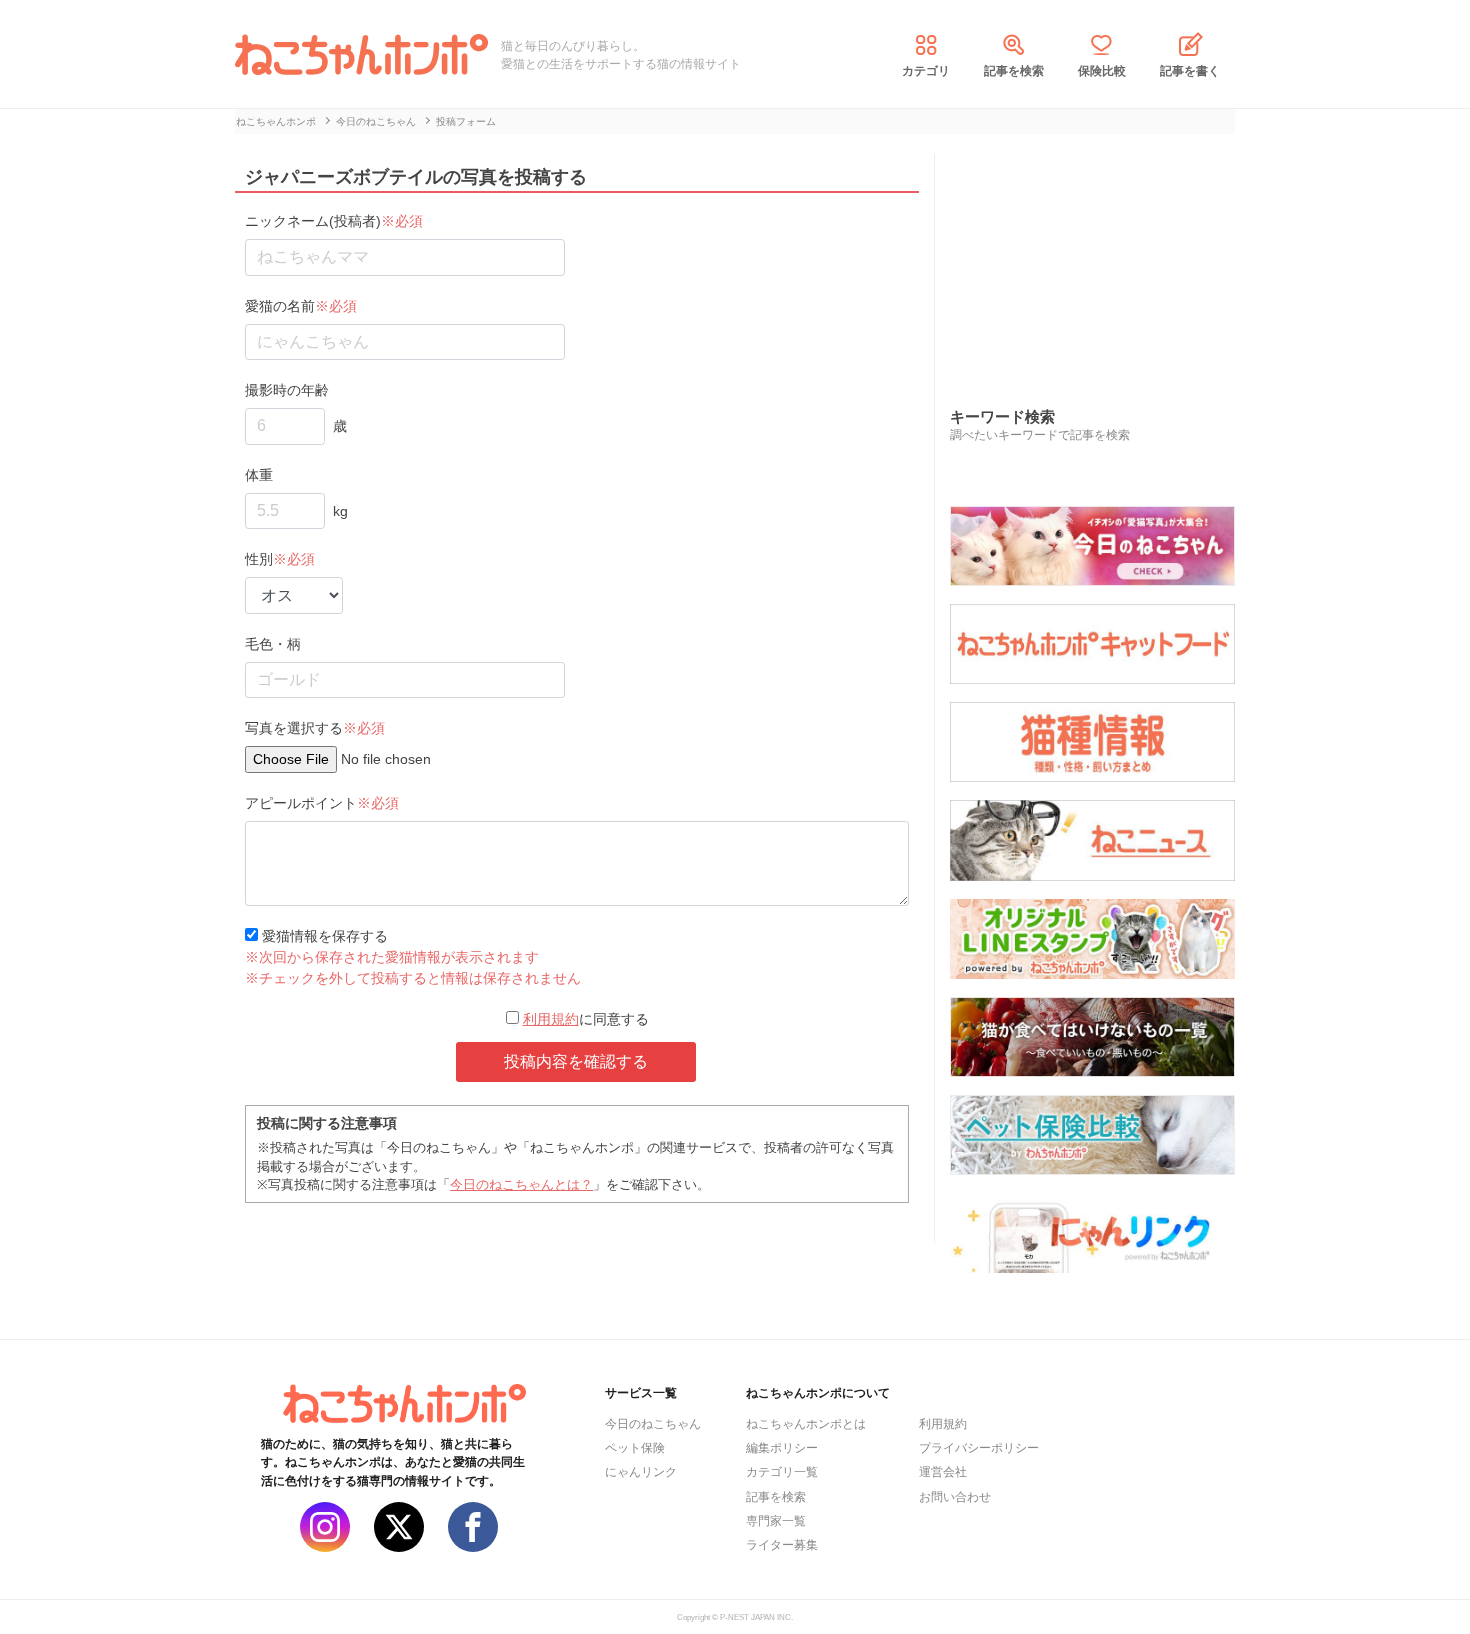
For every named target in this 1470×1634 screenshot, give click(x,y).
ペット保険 (635, 1448)
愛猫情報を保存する (323, 936)
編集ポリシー (782, 1448)
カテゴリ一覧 (782, 1472)
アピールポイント (322, 803)
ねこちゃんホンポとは (806, 1424)
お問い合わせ (955, 1497)
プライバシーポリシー (979, 1448)
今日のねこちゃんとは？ (521, 1185)
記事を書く (1190, 71)
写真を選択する (315, 728)
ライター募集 (782, 1545)
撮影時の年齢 (287, 390)
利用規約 (551, 1019)
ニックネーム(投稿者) (334, 221)
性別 (280, 559)
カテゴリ (926, 71)
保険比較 (1102, 71)
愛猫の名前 (301, 306)
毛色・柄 (273, 644)
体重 (259, 475)
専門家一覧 (776, 1521)
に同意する (586, 1019)
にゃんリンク (641, 1472)
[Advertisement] (1100, 259)
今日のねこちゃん (653, 1424)
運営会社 (943, 1472)
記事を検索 (1014, 71)
